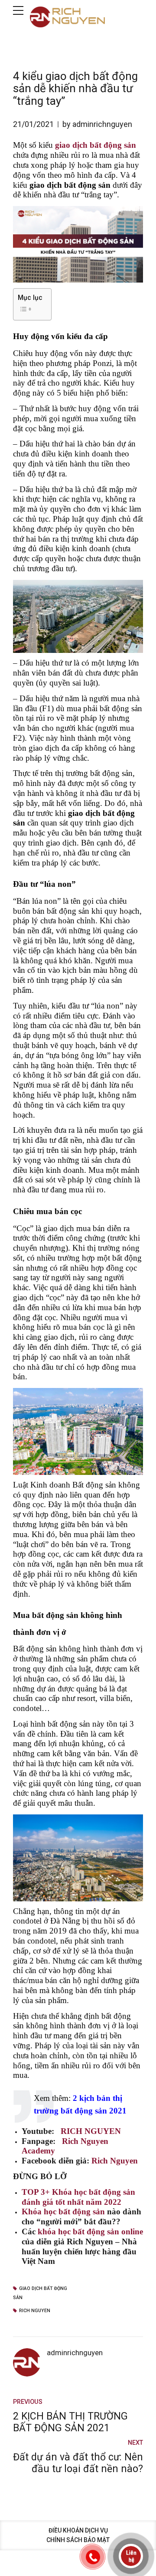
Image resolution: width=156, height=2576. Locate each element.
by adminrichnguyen (97, 124)
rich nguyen (35, 2311)
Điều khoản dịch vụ (78, 2530)
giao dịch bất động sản (40, 2293)
